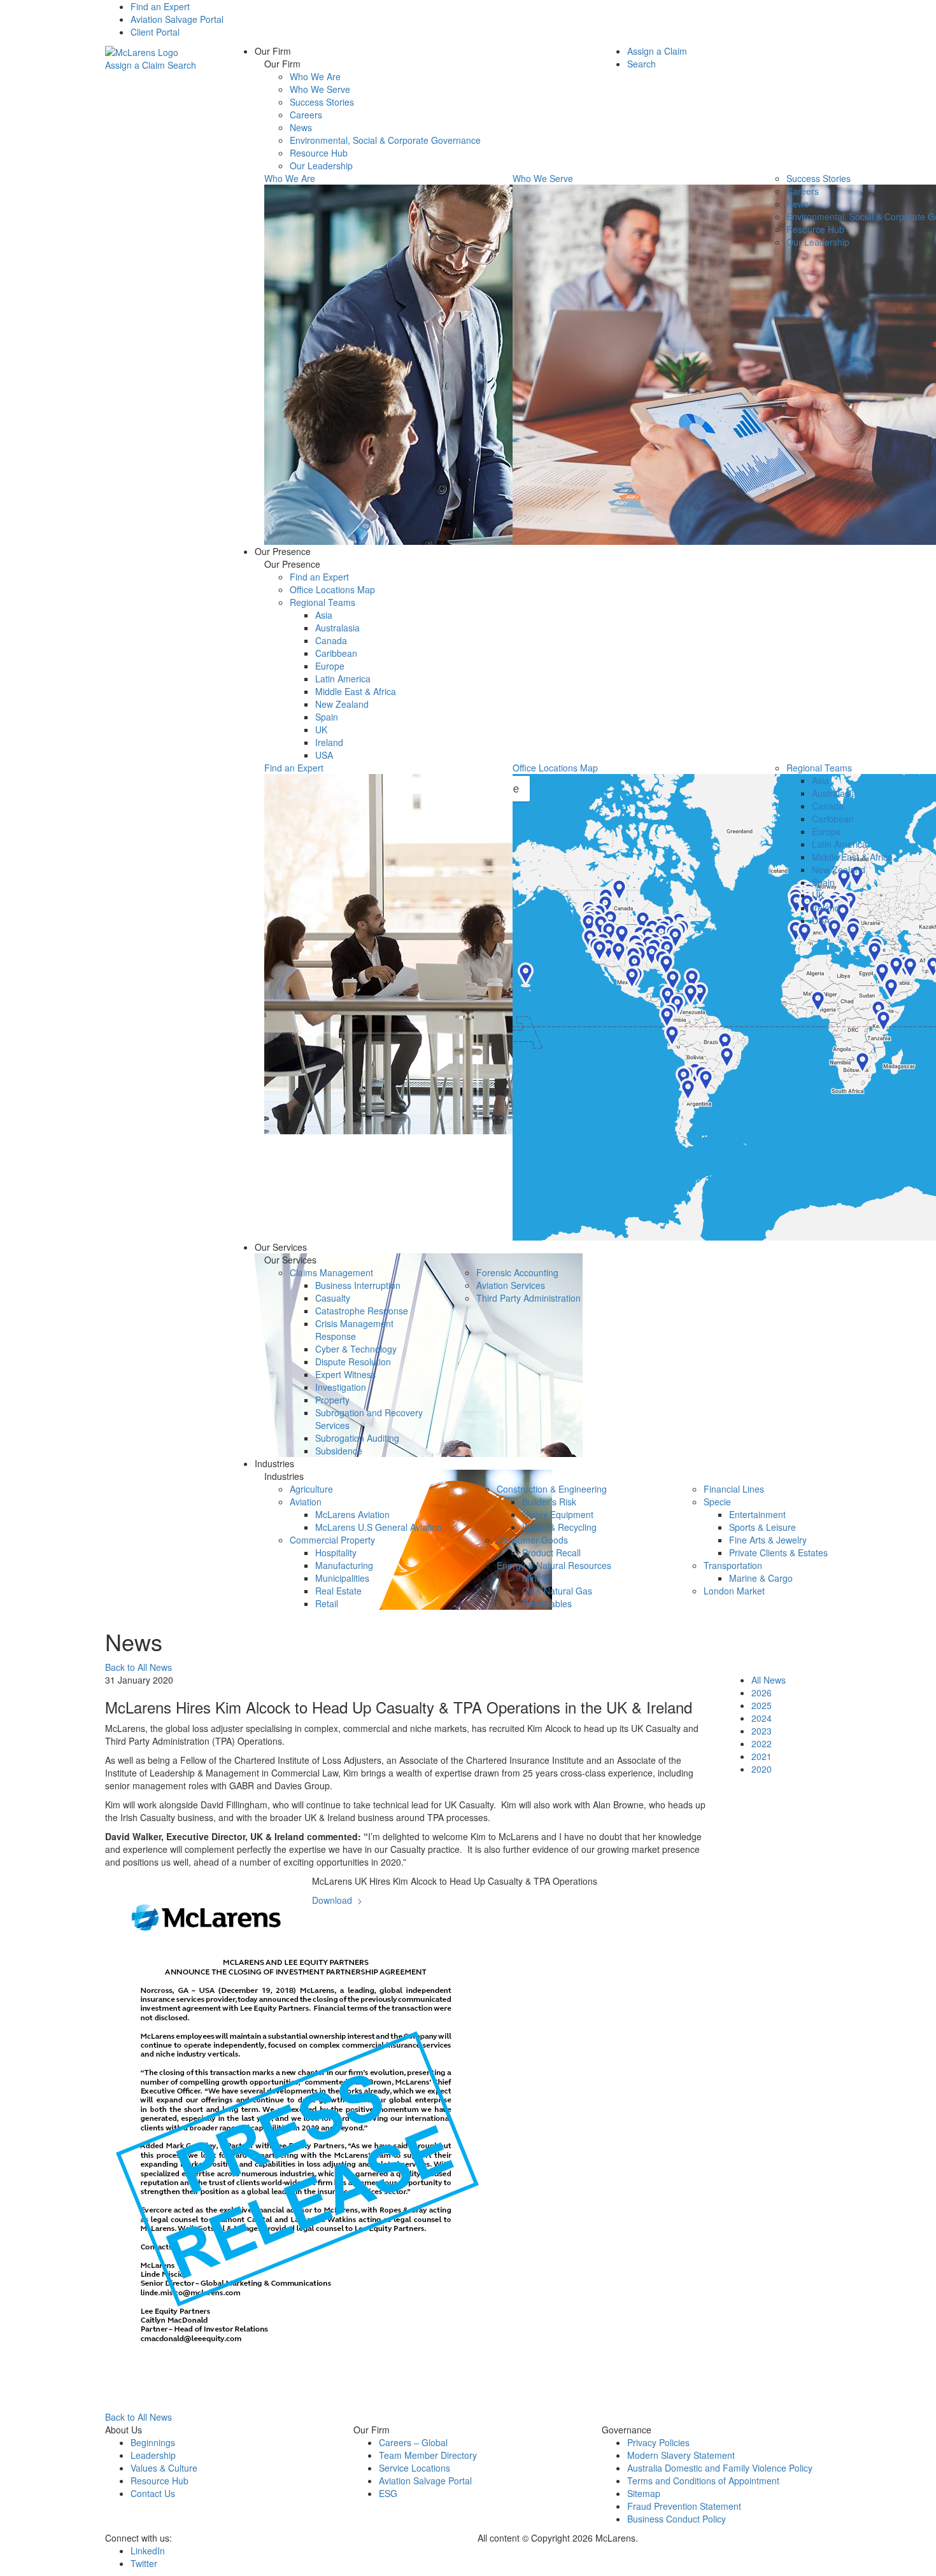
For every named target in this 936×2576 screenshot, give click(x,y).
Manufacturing (344, 1565)
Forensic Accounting (517, 1272)
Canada (331, 640)
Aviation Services (511, 1285)
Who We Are (315, 76)
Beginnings (153, 2442)
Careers (306, 115)
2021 (762, 1756)
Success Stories (322, 102)
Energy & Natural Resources (554, 1565)
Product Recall (551, 1552)
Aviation (306, 1502)
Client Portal (155, 32)
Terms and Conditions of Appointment (703, 2481)
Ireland (329, 742)
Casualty (333, 1298)
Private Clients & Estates (778, 1552)
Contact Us (153, 2493)
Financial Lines (734, 1489)
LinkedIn (148, 2551)
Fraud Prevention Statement (684, 2506)
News (301, 127)
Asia (324, 615)
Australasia (337, 628)
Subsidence (339, 1451)
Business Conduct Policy (677, 2519)
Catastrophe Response (362, 1311)
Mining (535, 1578)
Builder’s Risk (549, 1502)
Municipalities (342, 1578)
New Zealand (342, 704)
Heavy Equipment (558, 1514)
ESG (388, 2493)
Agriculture (311, 1489)
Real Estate (338, 1591)
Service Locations (415, 2468)
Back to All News (138, 1667)
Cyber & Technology (356, 1349)
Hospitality (336, 1552)
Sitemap (644, 2493)
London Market (734, 1591)
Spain (327, 717)
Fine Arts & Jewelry (768, 1540)
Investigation (341, 1387)
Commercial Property (332, 1540)
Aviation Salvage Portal (177, 19)
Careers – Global (413, 2442)
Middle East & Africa (356, 691)
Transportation (733, 1565)
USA (324, 755)
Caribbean (336, 653)
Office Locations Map (332, 589)
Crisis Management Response (354, 1330)
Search (182, 65)
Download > (337, 1900)
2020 (762, 1769)
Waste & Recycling (559, 1527)
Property (332, 1400)
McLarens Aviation (352, 1514)
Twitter (144, 2563)
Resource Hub (319, 153)
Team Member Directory (428, 2455)
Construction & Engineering (552, 1489)
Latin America (343, 679)
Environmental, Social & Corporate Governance (385, 140)
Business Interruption (358, 1285)
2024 (762, 1718)
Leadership (153, 2455)
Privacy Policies (658, 2442)
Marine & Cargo (761, 1578)
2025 (762, 1705)
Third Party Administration (528, 1298)
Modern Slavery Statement (681, 2455)
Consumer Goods (532, 1540)
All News (769, 1680)
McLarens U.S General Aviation (379, 1527)
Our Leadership (321, 165)
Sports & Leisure (762, 1527)
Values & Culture (164, 2468)
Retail (327, 1603)
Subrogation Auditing (357, 1438)
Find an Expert (160, 6)
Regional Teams (323, 602)
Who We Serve (320, 89)
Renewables (547, 1603)
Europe (330, 666)
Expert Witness (345, 1374)
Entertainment (757, 1514)
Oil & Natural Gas (557, 1591)
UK (321, 729)
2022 (762, 1743)
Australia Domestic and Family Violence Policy (720, 2468)
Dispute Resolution (353, 1362)
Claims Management (331, 1272)
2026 (762, 1693)
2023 (762, 1731)
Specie (717, 1502)
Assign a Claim (135, 65)
